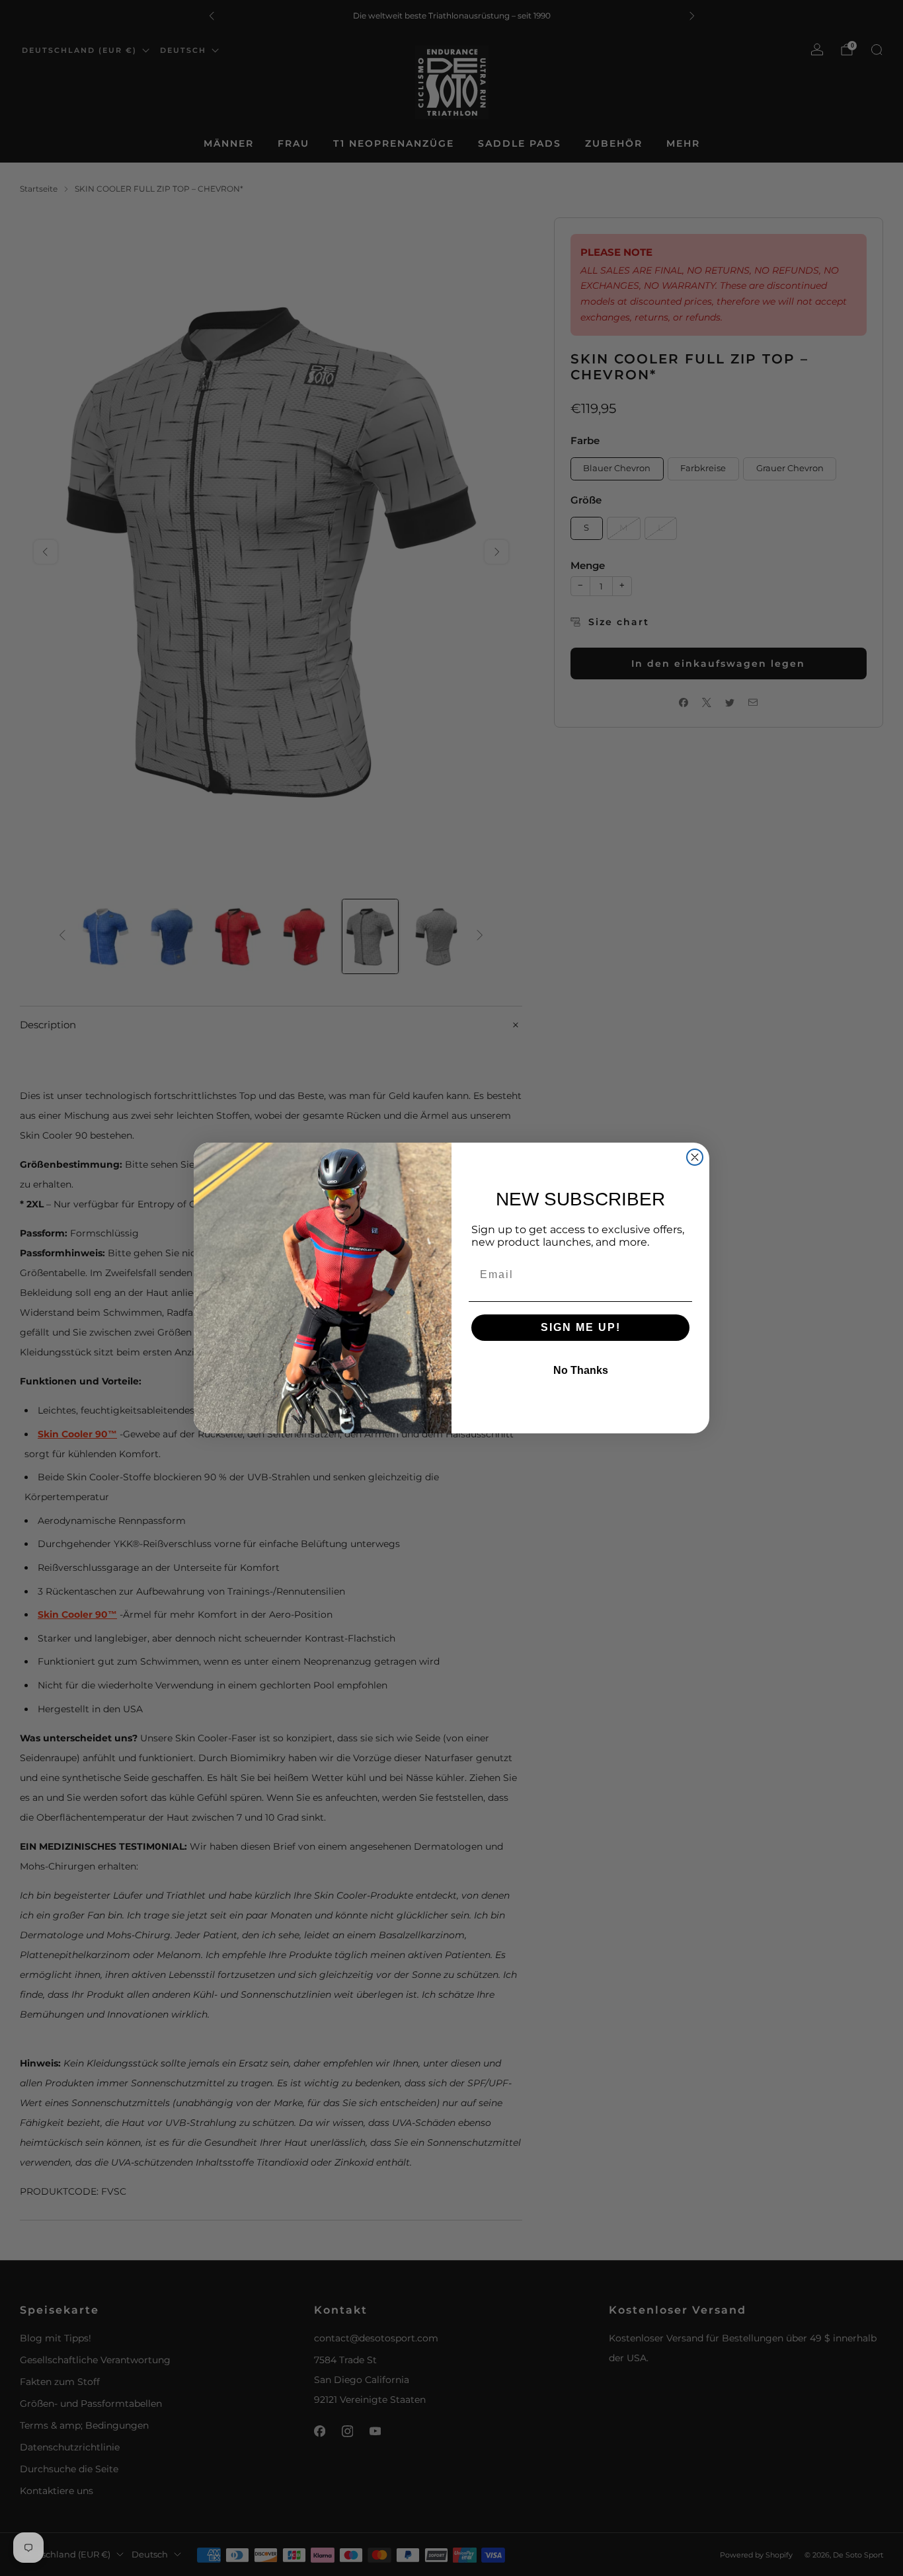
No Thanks (581, 1370)
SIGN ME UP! (581, 1327)
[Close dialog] (695, 1157)
